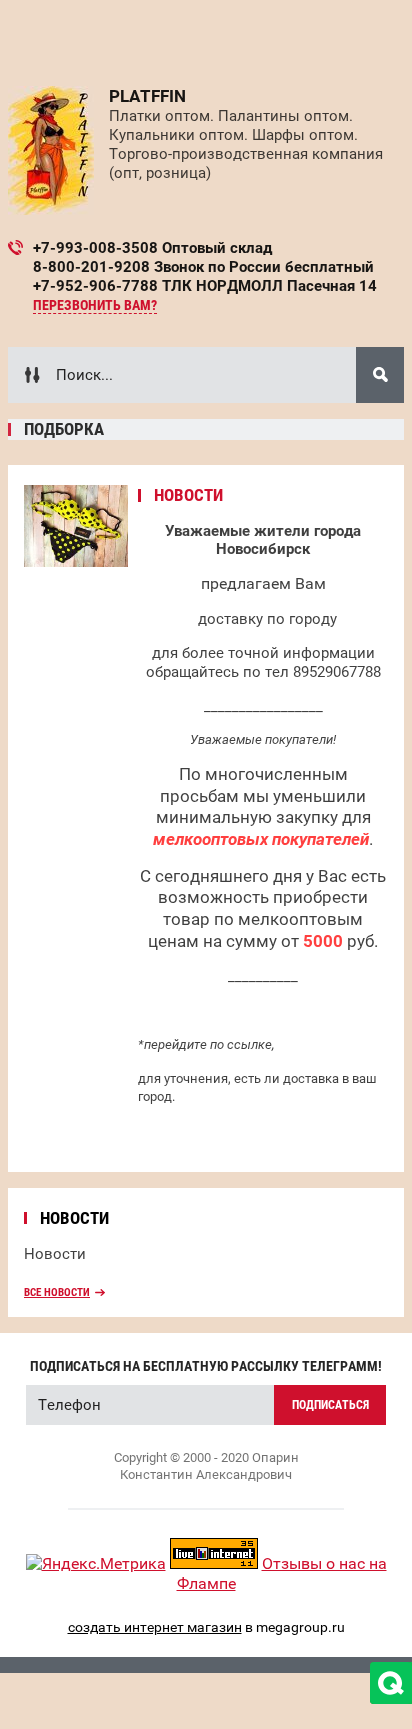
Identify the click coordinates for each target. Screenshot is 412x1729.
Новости (55, 1254)
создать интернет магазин (155, 1627)
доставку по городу (267, 619)
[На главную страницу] (51, 150)
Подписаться (330, 1405)
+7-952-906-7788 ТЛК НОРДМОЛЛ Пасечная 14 (205, 286)
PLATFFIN (147, 96)
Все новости (57, 1292)
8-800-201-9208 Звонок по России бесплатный (203, 267)
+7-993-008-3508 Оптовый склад (152, 248)
